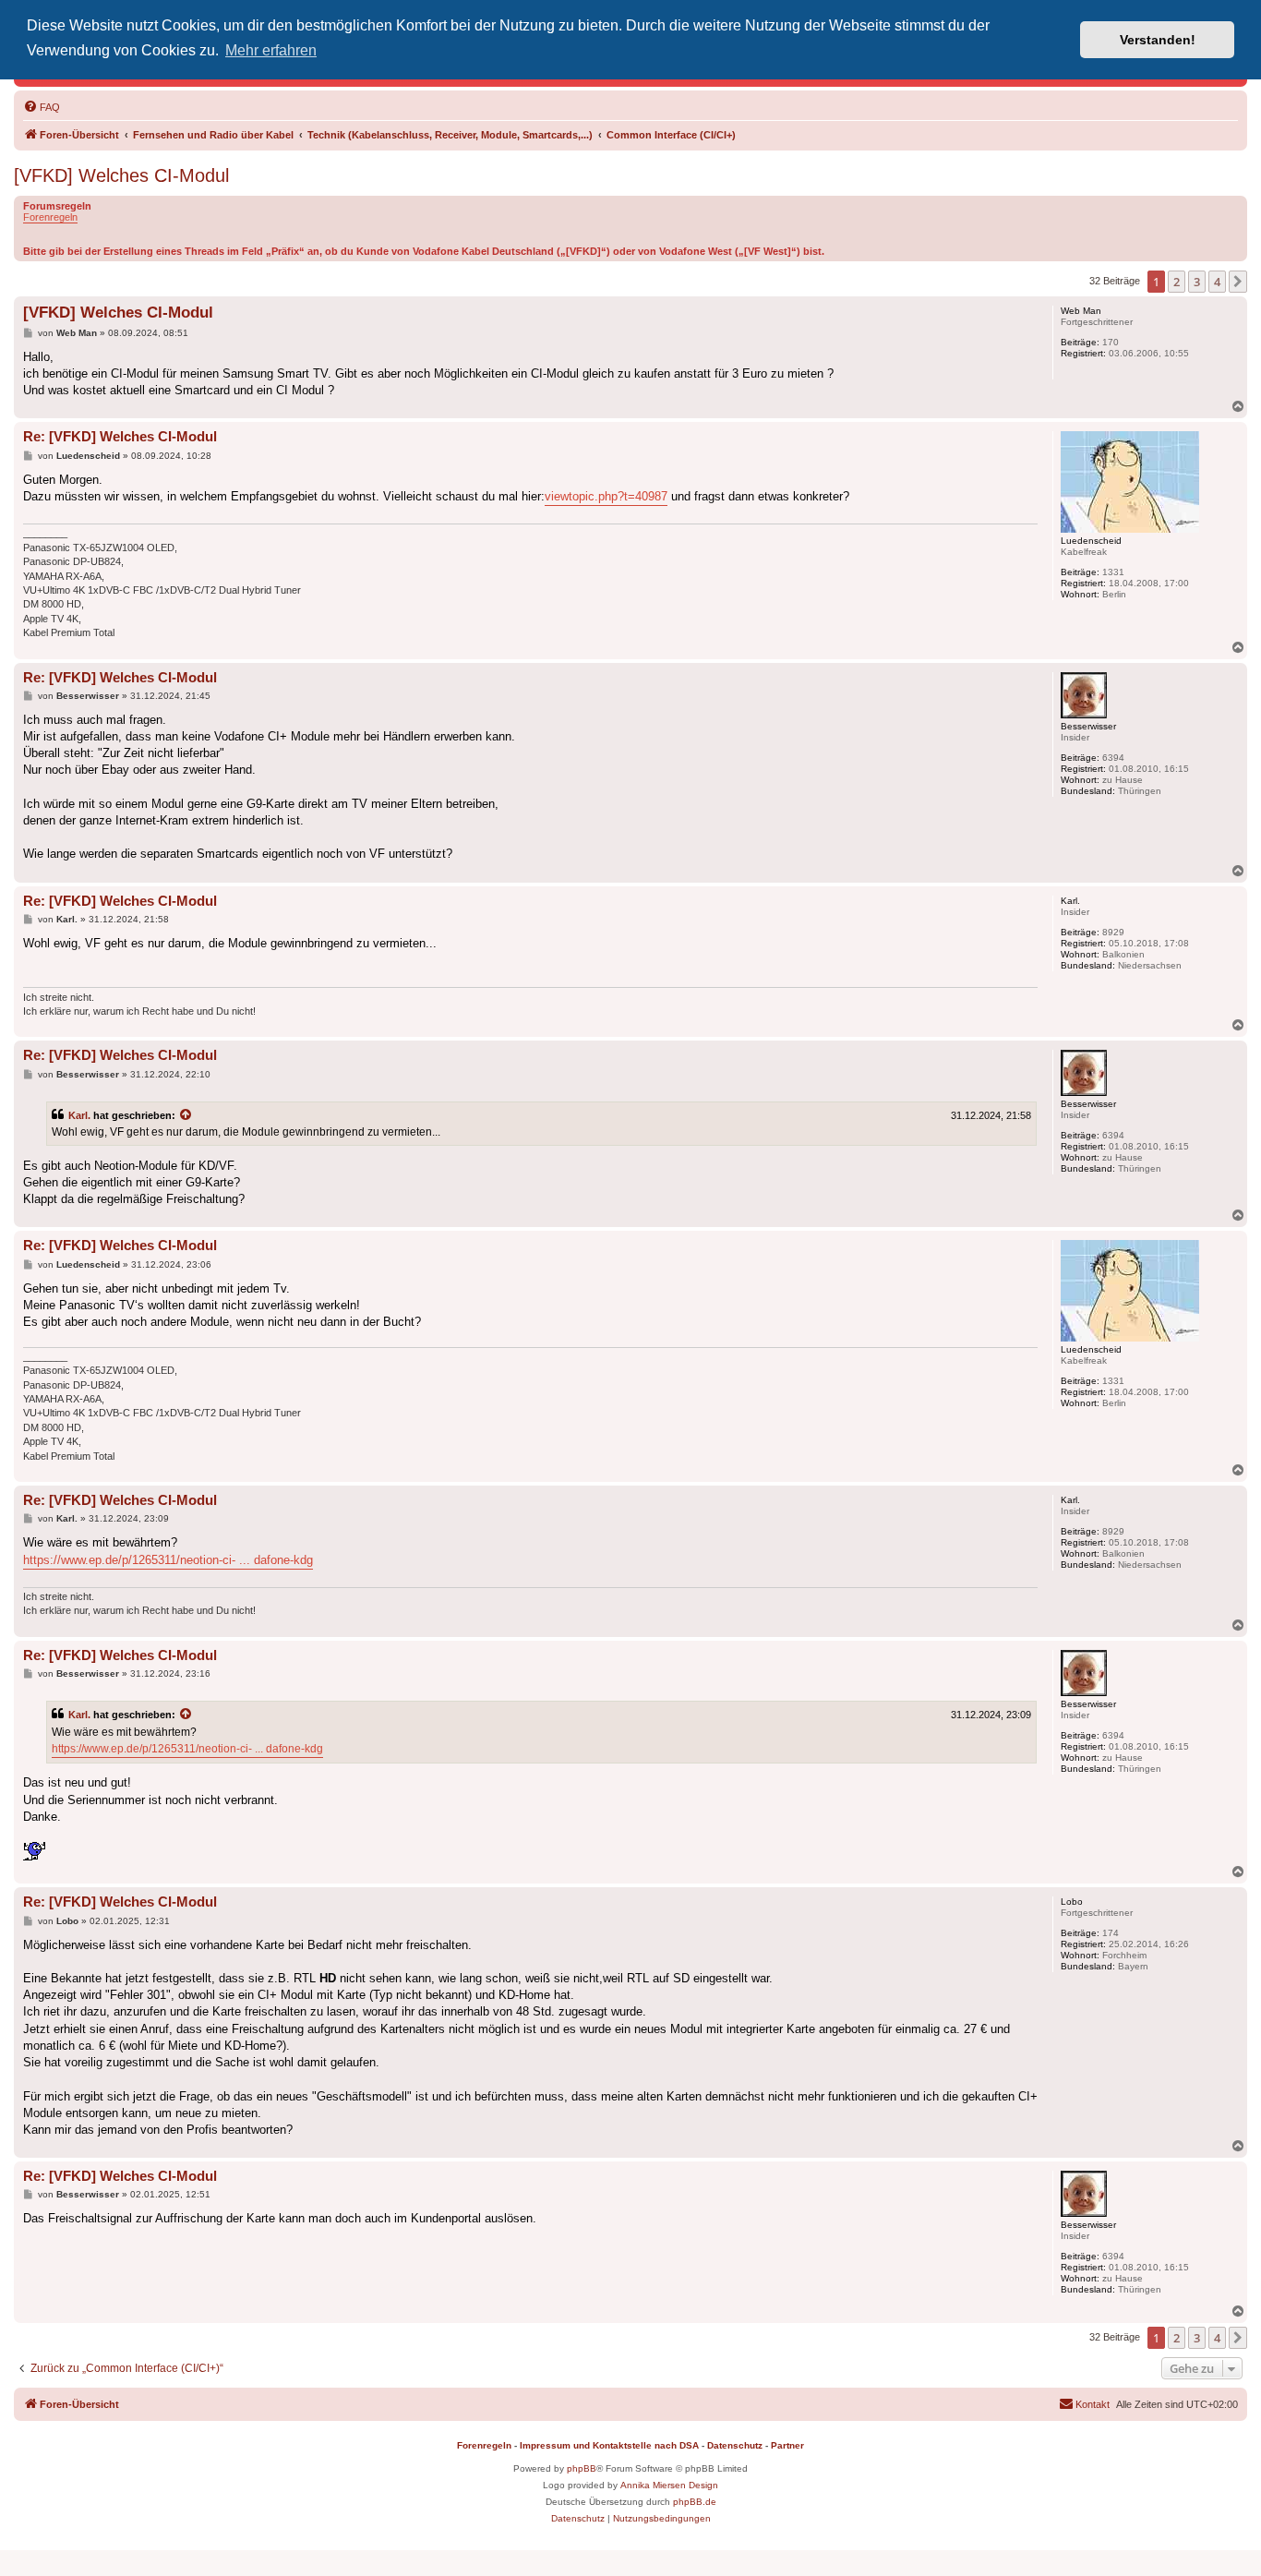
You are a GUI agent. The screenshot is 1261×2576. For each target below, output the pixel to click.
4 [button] (1217, 282)
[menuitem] (42, 107)
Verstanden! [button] (1158, 40)
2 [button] (1177, 282)
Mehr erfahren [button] (271, 50)
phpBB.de (695, 2502)
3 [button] (1197, 282)
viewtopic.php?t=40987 (606, 496)
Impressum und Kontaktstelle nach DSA (609, 2445)
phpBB (582, 2468)
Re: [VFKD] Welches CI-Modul (120, 436)
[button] (1238, 282)
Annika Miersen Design (669, 2485)
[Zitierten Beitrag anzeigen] (186, 1115)
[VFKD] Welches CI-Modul (121, 175)
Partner (787, 2445)
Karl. (79, 1115)
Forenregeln (50, 217)
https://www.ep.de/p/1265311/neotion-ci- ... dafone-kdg (168, 1560)
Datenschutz (735, 2445)
